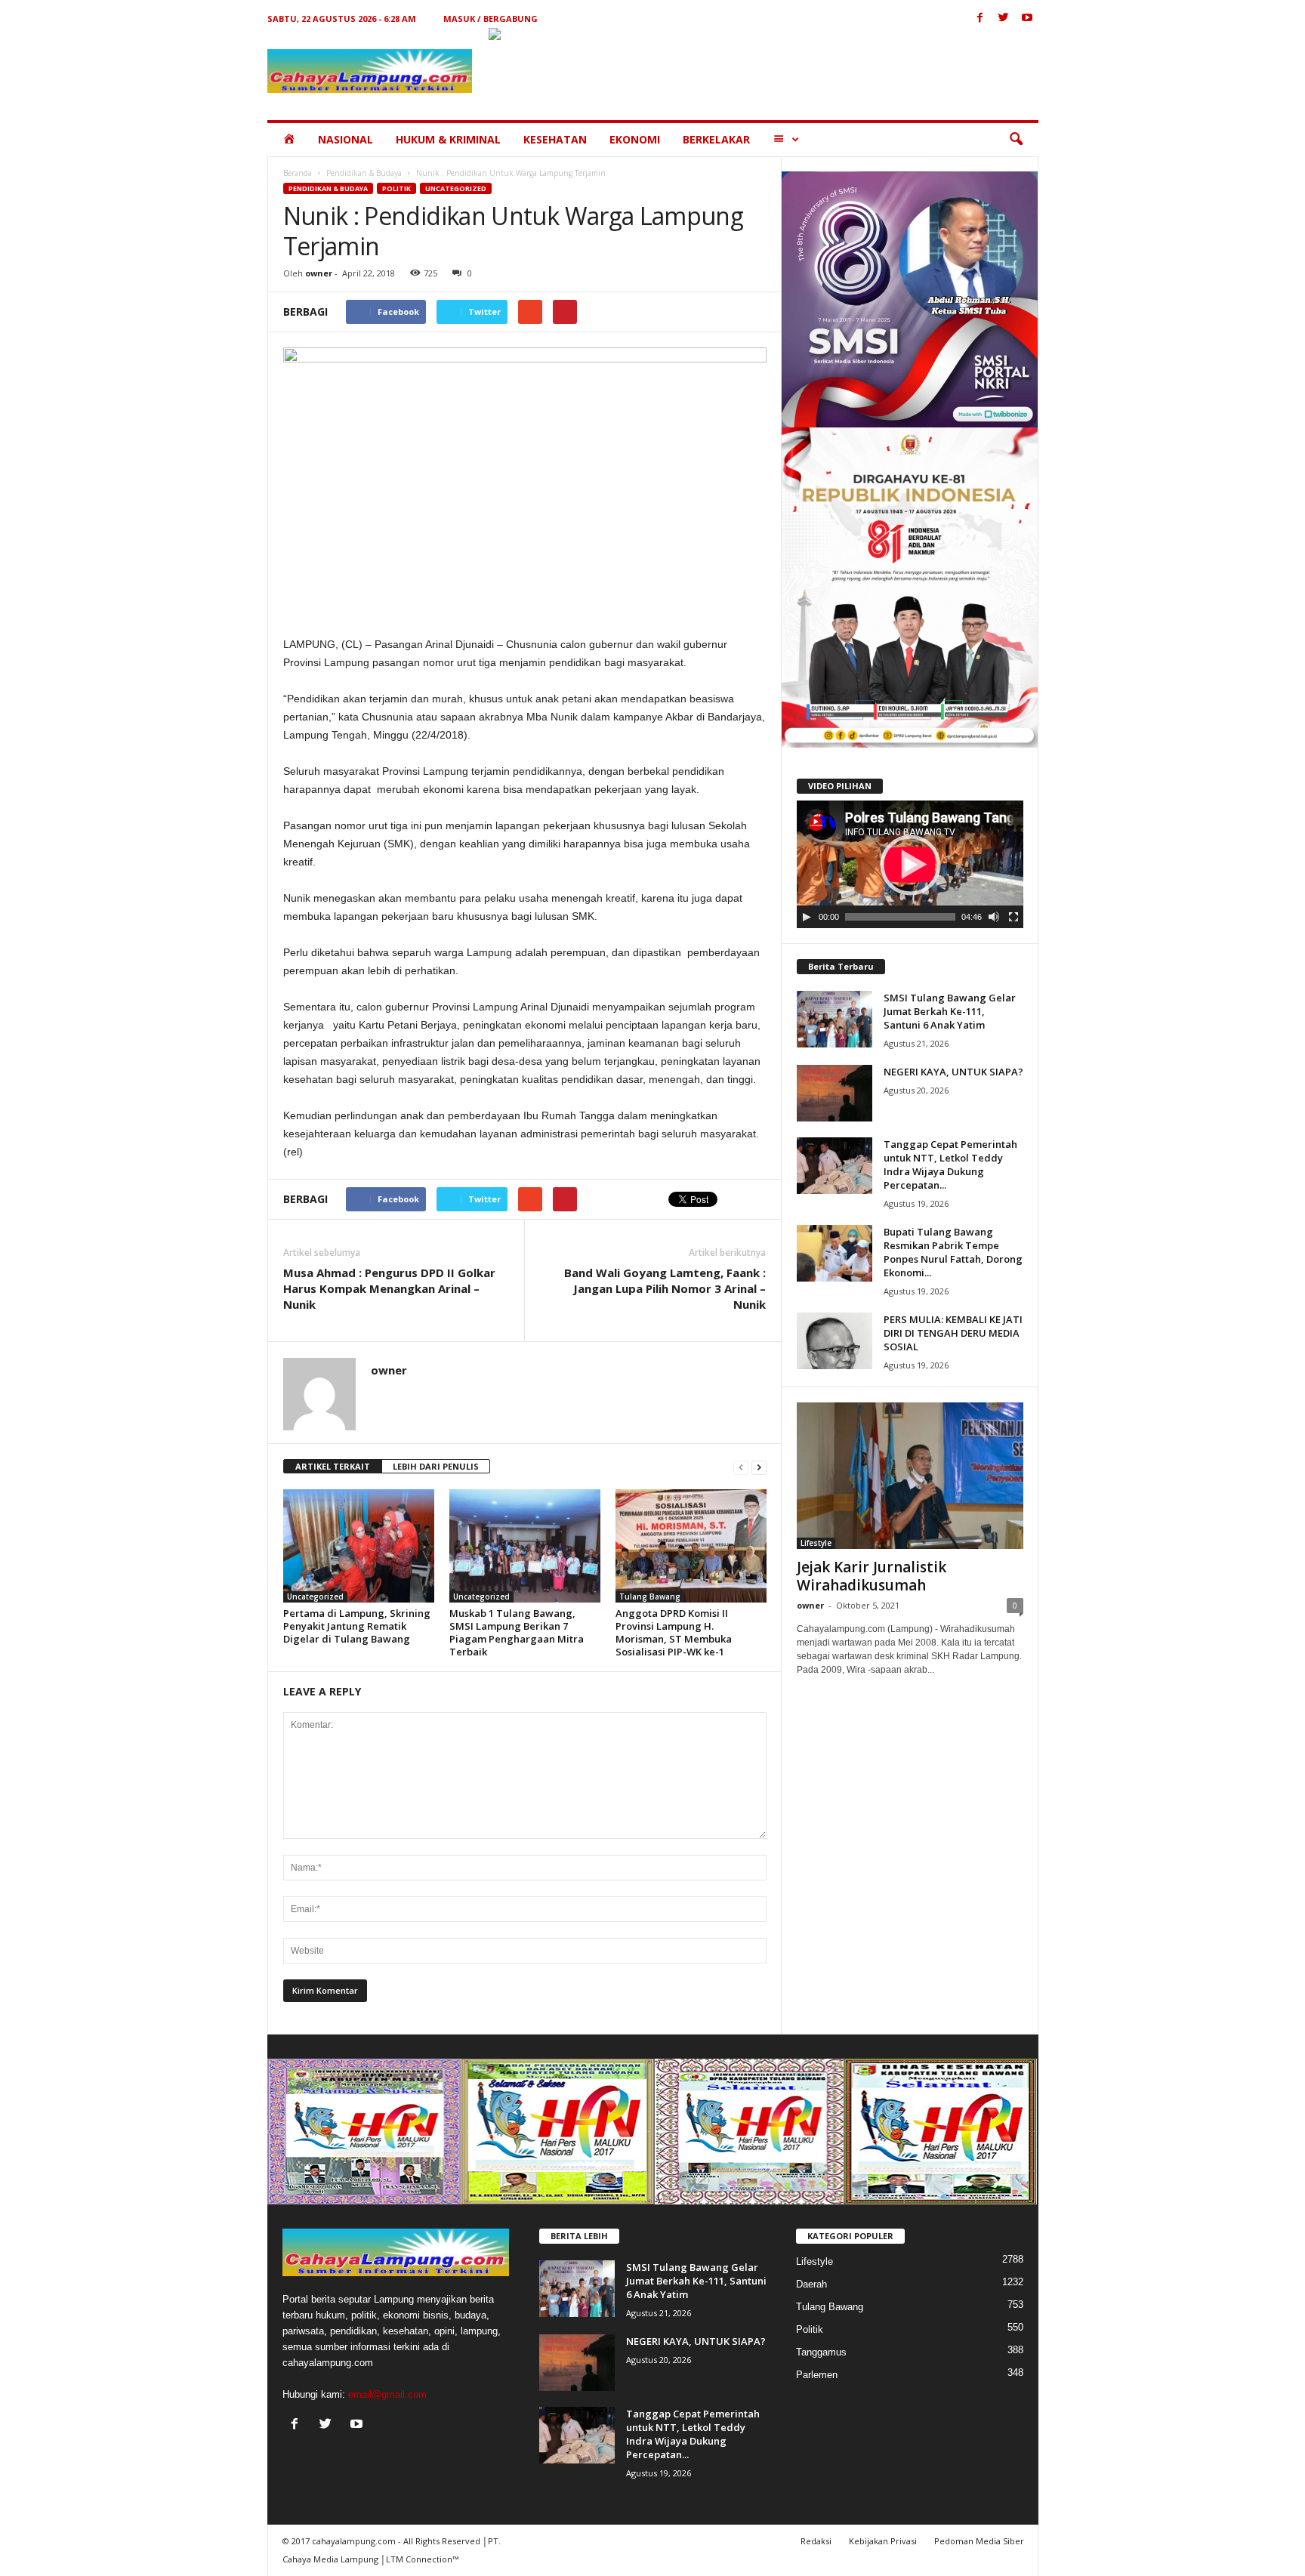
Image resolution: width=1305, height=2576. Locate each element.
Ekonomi (635, 139)
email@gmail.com (387, 2394)
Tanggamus (821, 2352)
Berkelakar (716, 139)
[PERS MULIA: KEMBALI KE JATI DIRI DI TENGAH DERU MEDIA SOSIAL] (835, 1341)
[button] (1016, 140)
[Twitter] (1004, 19)
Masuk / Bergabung (491, 19)
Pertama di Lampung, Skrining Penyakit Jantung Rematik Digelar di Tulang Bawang (357, 1626)
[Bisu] (994, 917)
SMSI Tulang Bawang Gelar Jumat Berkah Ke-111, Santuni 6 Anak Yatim (950, 1011)
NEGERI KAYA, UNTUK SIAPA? (953, 1072)
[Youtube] (1027, 19)
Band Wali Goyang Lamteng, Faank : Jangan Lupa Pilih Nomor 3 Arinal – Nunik (665, 1288)
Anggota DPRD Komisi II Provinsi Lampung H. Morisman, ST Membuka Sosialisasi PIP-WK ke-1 (674, 1632)
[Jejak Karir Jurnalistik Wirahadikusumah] (910, 1476)
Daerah (811, 2284)
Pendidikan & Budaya (364, 173)
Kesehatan (555, 139)
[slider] (900, 917)
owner (319, 273)
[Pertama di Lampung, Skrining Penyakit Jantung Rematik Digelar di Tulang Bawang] (359, 1546)
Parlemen (817, 2375)
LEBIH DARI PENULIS (436, 1466)
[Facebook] (980, 19)
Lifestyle (816, 1543)
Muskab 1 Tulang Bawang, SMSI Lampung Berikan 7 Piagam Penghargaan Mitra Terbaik (517, 1632)
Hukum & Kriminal (448, 139)
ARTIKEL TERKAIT (333, 1466)
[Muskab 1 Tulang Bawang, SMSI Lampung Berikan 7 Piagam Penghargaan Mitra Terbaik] (525, 1546)
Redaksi (816, 2541)
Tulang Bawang (650, 1597)
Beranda (298, 173)
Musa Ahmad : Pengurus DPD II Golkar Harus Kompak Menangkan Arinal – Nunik (389, 1288)
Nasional (346, 139)
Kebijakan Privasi (883, 2541)
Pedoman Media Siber (979, 2541)
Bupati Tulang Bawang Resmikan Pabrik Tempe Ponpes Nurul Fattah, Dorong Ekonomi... (953, 1252)
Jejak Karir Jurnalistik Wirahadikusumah (872, 1576)
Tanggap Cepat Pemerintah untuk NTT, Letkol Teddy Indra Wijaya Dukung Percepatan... (950, 1165)
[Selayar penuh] (1013, 917)
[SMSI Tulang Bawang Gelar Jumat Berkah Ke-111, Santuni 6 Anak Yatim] (835, 1019)
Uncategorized (456, 188)
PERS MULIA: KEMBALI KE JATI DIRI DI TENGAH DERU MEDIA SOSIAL (953, 1333)
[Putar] (807, 917)
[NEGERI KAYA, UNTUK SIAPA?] (835, 1093)
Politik (396, 188)
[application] (910, 865)
